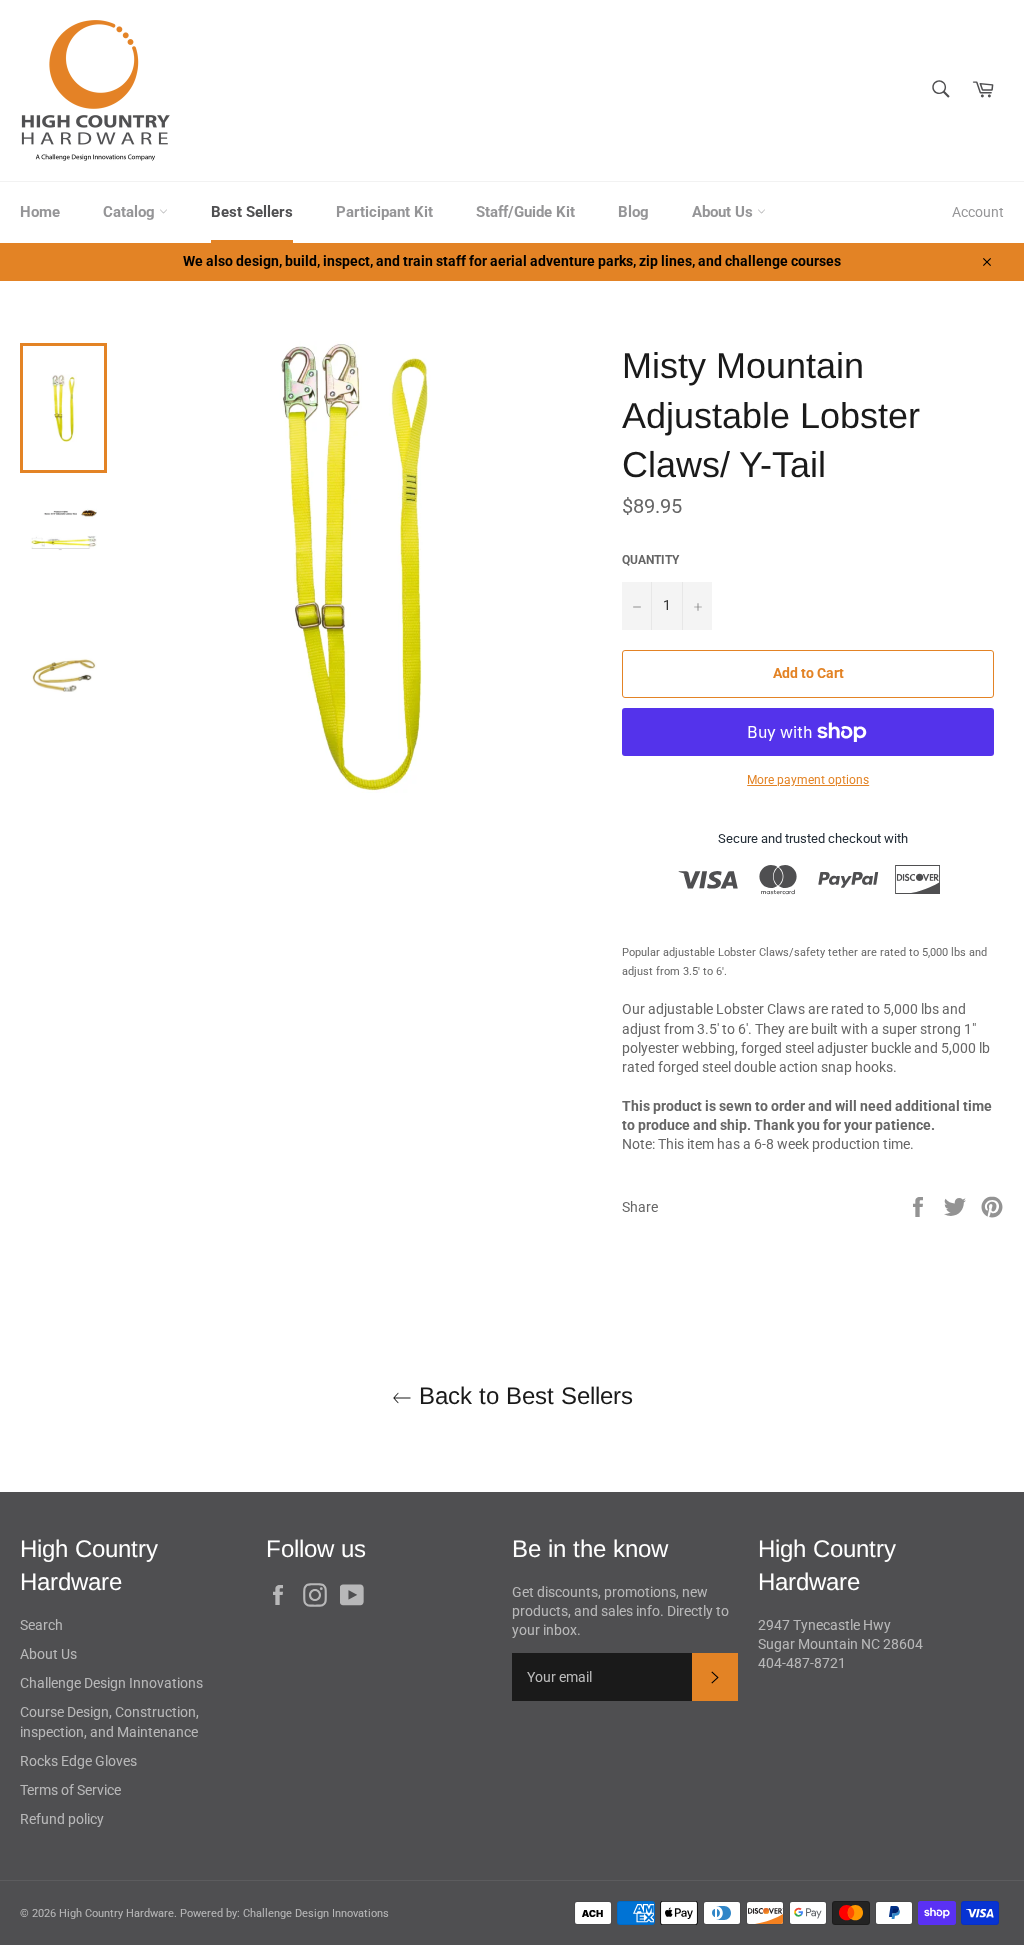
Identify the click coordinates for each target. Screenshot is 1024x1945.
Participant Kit (384, 212)
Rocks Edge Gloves (78, 1761)
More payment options (808, 780)
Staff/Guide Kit (525, 212)
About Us (724, 212)
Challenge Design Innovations (111, 1683)
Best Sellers (252, 212)
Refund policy (62, 1819)
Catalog (131, 212)
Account (978, 212)
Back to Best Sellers (522, 1395)
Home (40, 212)
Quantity (650, 560)
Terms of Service (70, 1790)
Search (41, 1625)
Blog (633, 212)
